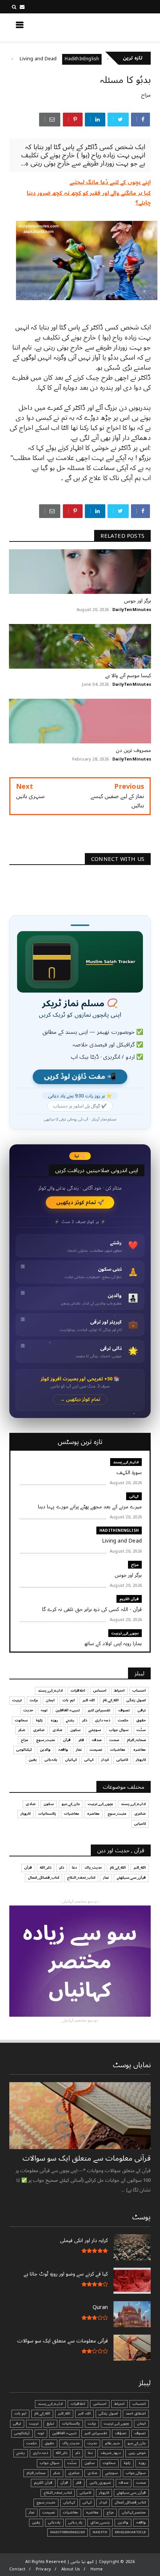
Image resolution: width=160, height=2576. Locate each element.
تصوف (124, 1710)
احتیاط (119, 1691)
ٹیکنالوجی (24, 1750)
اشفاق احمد (136, 2413)
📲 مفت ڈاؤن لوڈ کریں (80, 1077)
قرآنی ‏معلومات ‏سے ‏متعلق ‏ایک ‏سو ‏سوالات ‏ (86, 2158)
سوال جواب (119, 1730)
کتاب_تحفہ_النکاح (81, 1878)
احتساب (139, 1691)
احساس (100, 1691)
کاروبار (141, 1760)
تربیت (17, 1700)
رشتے (70, 1720)
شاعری (39, 1730)
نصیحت (96, 1750)
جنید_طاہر (112, 2443)
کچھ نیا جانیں (121, 27)
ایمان (50, 1700)
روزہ (54, 1720)
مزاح (27, 59)
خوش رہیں (137, 2453)
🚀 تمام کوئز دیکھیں (80, 1202)
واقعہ (63, 1750)
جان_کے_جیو (71, 1804)
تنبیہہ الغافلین (68, 1710)
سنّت (141, 1730)
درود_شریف (111, 2453)
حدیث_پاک (93, 1868)
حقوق (141, 1720)
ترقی (142, 1710)
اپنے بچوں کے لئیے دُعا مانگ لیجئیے (110, 182)
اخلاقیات (78, 1691)
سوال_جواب (136, 2473)
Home (97, 2569)
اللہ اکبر (89, 1700)
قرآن (67, 1740)
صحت (114, 1740)
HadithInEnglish (109, 59)
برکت (34, 1700)
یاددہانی (51, 1760)
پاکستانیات (47, 1814)
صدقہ (97, 1740)
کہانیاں (71, 1760)
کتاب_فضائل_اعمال (44, 1878)
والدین (45, 1750)
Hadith (100, 2532)
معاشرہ (140, 1750)
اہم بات (68, 1700)
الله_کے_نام (111, 1700)
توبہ (44, 1710)
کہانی (134, 1496)
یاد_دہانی (76, 2522)
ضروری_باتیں (100, 2483)
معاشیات (118, 1750)
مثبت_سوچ (46, 1740)
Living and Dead (66, 59)
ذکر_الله (46, 1868)
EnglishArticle (130, 2532)
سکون (76, 1730)
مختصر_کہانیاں (134, 2512)
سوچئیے (95, 1730)
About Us (71, 2569)
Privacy (43, 2569)
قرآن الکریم (129, 1599)
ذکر (85, 1720)
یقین (33, 1760)
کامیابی (122, 1760)
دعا (74, 1868)
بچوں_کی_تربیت (125, 1633)
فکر (81, 1740)
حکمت (123, 1720)
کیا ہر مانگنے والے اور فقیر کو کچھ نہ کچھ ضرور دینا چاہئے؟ (89, 198)
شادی (57, 1730)
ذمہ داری (103, 1720)
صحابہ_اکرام (136, 1740)
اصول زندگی (136, 1700)
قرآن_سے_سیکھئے (131, 1878)
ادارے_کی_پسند (126, 1462)
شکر (22, 1730)
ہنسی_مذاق (100, 2522)
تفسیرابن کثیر (99, 1710)
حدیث (28, 1710)
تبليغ (50, 2424)
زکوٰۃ (39, 1720)
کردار (105, 1760)
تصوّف (121, 2433)
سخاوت (21, 1720)
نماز (79, 1750)
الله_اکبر (140, 1868)
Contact (17, 2569)
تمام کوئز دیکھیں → (80, 1400)
